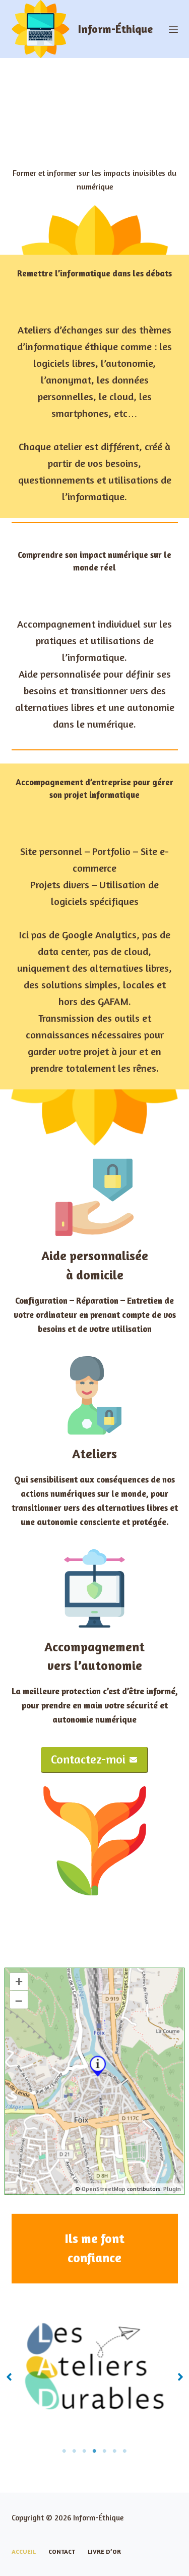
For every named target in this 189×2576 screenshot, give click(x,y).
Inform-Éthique (115, 29)
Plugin (171, 2189)
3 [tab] (85, 2451)
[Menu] (173, 29)
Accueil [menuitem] (24, 2551)
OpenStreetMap (104, 2189)
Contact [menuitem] (62, 2551)
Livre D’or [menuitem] (104, 2551)
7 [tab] (125, 2451)
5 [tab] (105, 2451)
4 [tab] (95, 2451)
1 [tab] (65, 2451)
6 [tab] (115, 2451)
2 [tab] (75, 2451)
